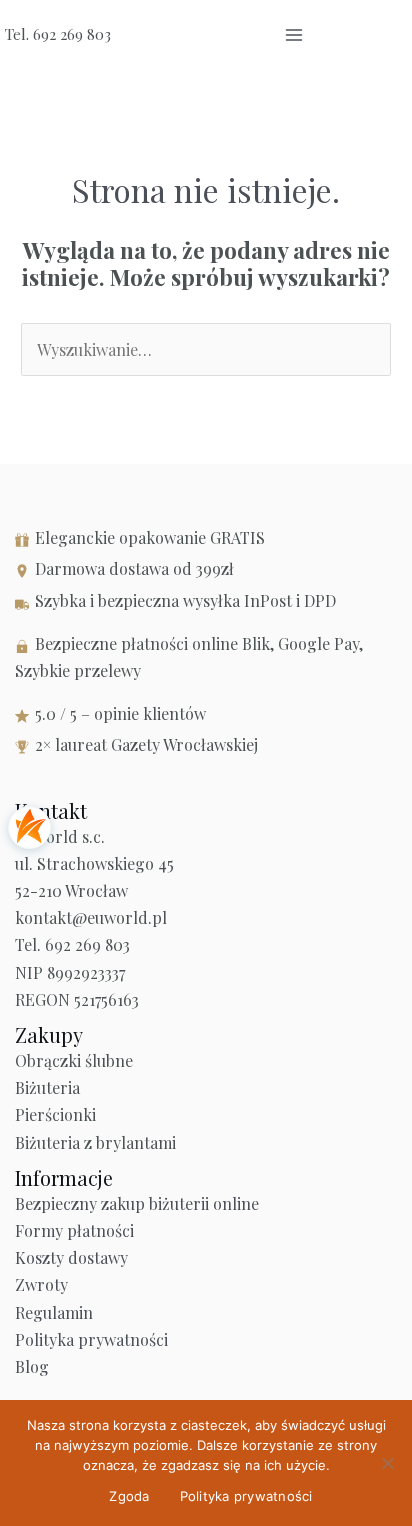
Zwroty (41, 1284)
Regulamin (54, 1312)
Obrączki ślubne (74, 1060)
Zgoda (129, 1496)
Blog (32, 1366)
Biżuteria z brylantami (95, 1142)
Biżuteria (47, 1087)
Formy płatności (74, 1230)
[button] (344, 35)
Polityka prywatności (91, 1339)
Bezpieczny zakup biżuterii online (137, 1203)
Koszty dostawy (71, 1257)
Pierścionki (55, 1114)
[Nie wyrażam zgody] (387, 1463)
